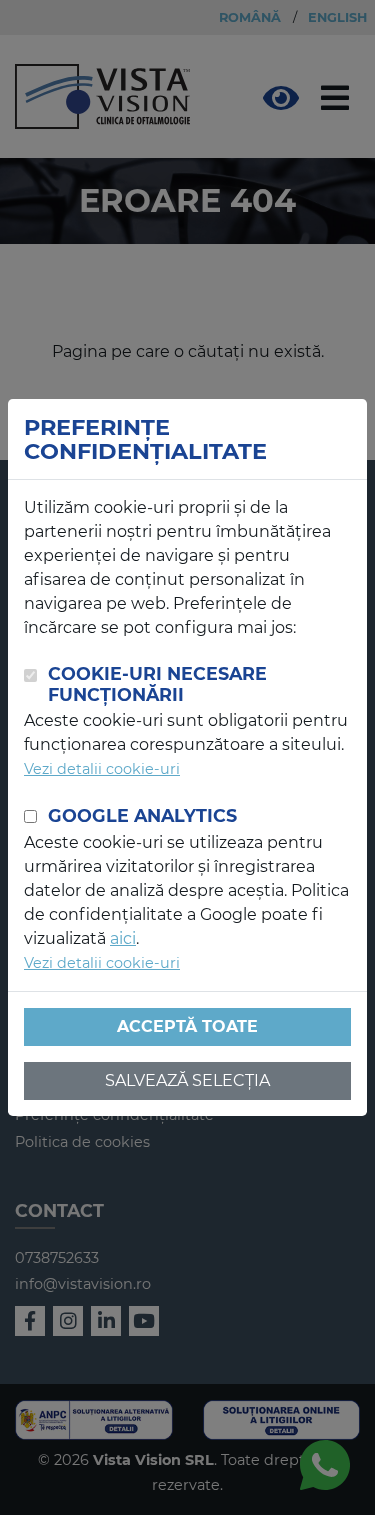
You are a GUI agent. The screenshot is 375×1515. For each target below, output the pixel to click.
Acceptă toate (187, 1026)
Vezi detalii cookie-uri (102, 769)
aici (123, 938)
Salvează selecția (187, 1080)
